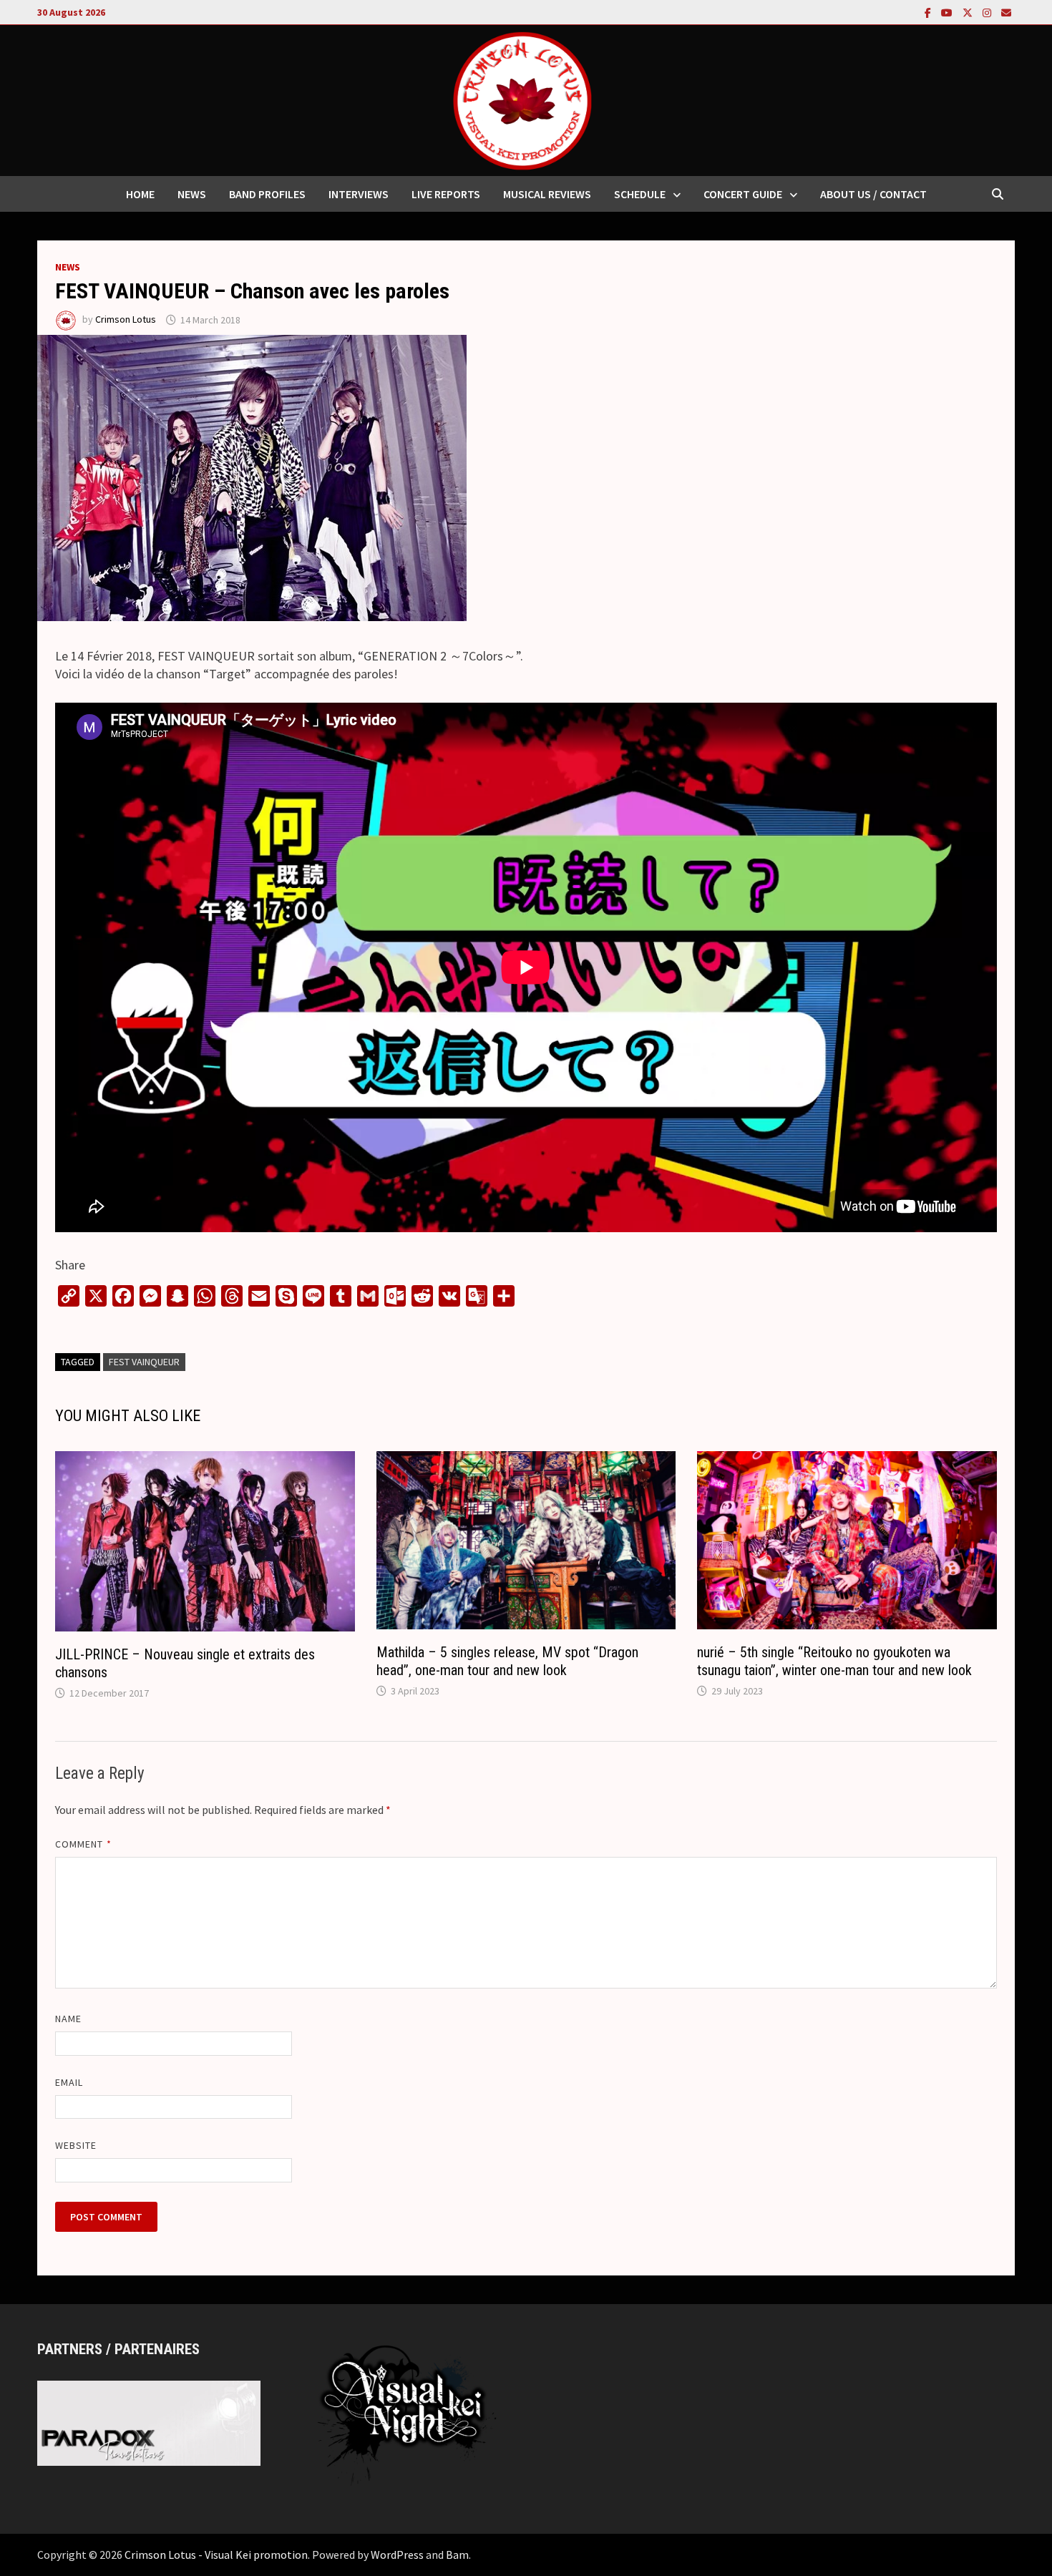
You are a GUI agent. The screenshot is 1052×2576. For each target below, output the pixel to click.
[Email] (1006, 12)
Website (76, 2145)
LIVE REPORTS (446, 194)
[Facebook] (929, 12)
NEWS (192, 194)
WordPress (397, 2555)
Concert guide (743, 194)
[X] (969, 12)
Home (140, 194)
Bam (457, 2555)
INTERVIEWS (359, 194)
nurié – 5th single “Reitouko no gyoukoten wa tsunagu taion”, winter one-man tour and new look (834, 1661)
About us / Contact (873, 194)
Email (69, 2082)
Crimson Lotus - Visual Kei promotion (216, 2555)
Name (68, 2019)
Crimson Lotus (126, 320)
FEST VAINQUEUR (144, 1362)
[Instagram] (988, 12)
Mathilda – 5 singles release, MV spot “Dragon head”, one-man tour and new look (507, 1661)
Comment (83, 1844)
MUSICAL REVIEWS (547, 194)
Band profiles (267, 194)
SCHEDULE (640, 194)
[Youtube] (948, 12)
